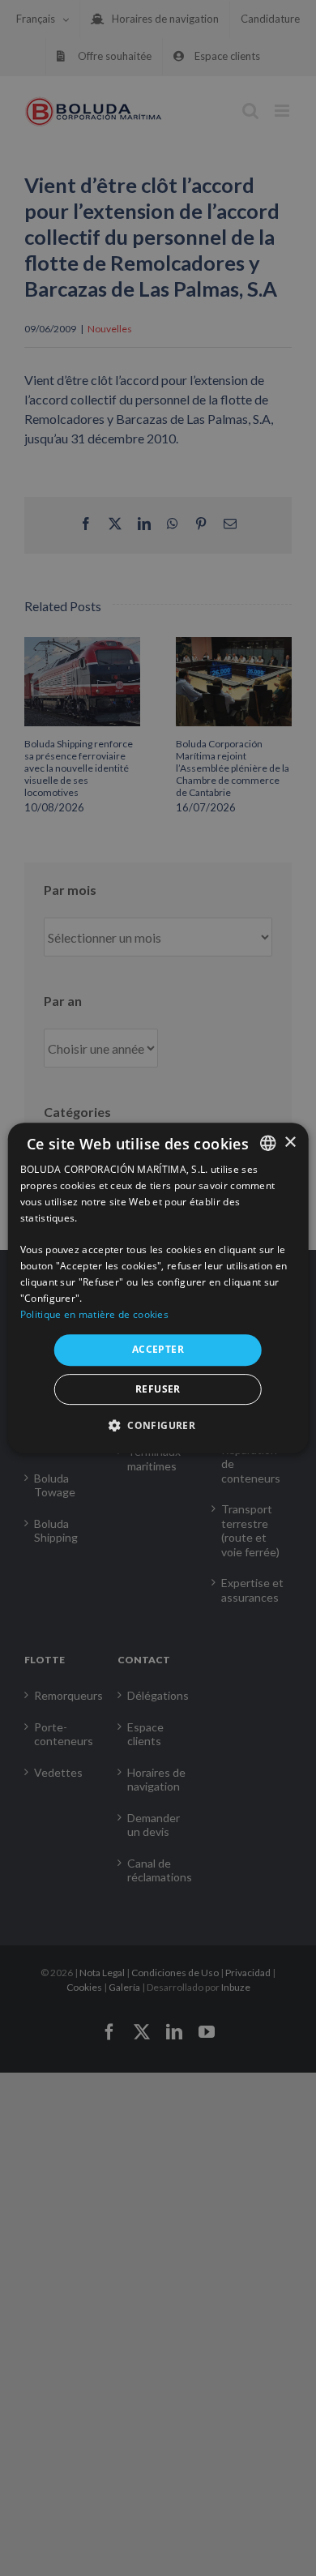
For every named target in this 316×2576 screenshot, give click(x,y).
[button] (158, 1425)
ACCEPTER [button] (158, 1349)
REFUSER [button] (158, 1389)
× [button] (290, 1143)
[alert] (158, 1288)
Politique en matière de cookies (94, 1314)
